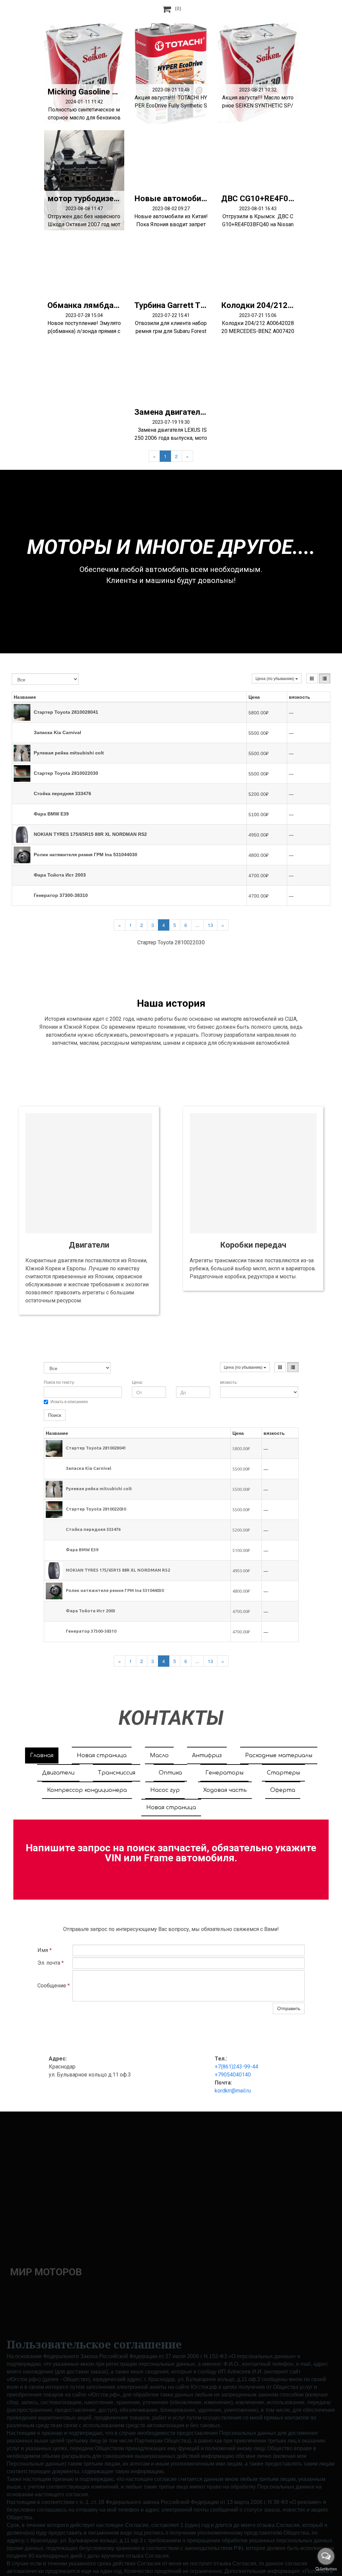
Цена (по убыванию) (275, 678)
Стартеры (283, 1773)
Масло (159, 1755)
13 (210, 925)
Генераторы (224, 1773)
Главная (42, 1755)
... (197, 925)
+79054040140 (233, 2075)
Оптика (170, 1773)
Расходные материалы (279, 1755)
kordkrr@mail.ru (233, 2091)
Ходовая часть (225, 1790)
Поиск (55, 1415)
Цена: (137, 1382)
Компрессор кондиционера (87, 1790)
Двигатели (58, 1773)
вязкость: (229, 1382)
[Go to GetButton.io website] (326, 2569)
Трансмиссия (117, 1773)
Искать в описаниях (69, 1402)
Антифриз (207, 1755)
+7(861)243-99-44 (236, 2067)
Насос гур (165, 1790)
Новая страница (102, 1755)
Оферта (283, 1790)
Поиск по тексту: (59, 1382)
